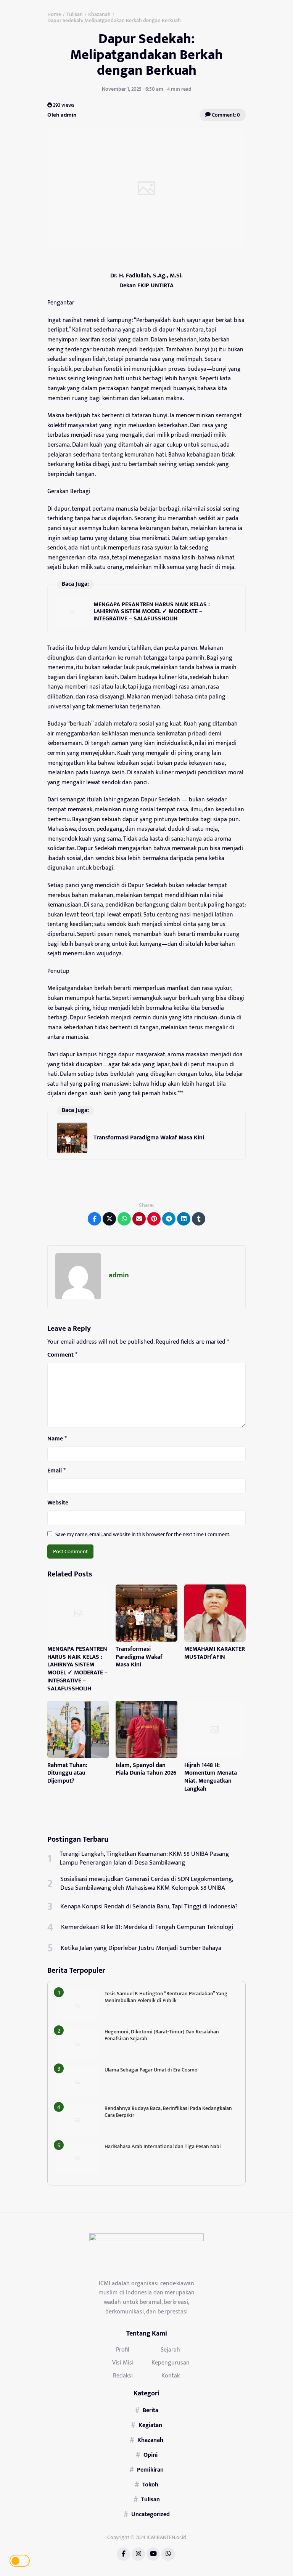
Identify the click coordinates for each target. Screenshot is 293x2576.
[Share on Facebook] (94, 1219)
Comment (62, 1355)
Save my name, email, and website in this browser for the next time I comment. (143, 1534)
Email (56, 1471)
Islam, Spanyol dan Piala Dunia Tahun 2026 (146, 1769)
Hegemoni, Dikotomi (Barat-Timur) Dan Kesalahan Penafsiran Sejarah (162, 2035)
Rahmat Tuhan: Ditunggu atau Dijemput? (67, 1773)
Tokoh (150, 2485)
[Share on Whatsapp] (124, 1219)
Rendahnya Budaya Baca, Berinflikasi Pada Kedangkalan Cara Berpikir (168, 2112)
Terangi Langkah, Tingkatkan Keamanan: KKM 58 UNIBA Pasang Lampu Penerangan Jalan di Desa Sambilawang (144, 1858)
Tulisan (151, 2499)
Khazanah (150, 2440)
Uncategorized (151, 2514)
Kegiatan (150, 2425)
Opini (151, 2455)
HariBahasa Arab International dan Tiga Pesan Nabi (163, 2146)
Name (57, 1439)
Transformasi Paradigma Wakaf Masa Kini (149, 1138)
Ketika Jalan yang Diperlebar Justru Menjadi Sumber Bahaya (141, 1948)
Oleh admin (62, 115)
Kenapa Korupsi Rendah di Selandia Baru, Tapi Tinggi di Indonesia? (149, 1906)
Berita (151, 2410)
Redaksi (123, 2376)
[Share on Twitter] (109, 1219)
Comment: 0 (225, 115)
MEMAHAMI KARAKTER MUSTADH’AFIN (215, 1653)
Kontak (171, 2376)
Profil (123, 2350)
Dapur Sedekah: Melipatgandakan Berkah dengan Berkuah (146, 55)
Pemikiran (150, 2470)
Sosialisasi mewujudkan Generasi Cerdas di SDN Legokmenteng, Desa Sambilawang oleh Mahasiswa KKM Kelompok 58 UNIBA (147, 1884)
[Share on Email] (139, 1219)
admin (119, 1275)
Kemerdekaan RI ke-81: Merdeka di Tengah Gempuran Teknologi (147, 1927)
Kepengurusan (171, 2363)
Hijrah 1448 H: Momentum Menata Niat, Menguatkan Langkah (211, 1777)
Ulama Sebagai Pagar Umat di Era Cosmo (151, 2070)
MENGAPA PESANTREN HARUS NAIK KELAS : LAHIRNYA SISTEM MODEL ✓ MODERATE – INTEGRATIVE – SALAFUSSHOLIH (152, 612)
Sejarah (170, 2350)
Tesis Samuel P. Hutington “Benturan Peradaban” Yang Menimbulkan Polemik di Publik (166, 1997)
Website (58, 1503)
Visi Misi (123, 2363)
